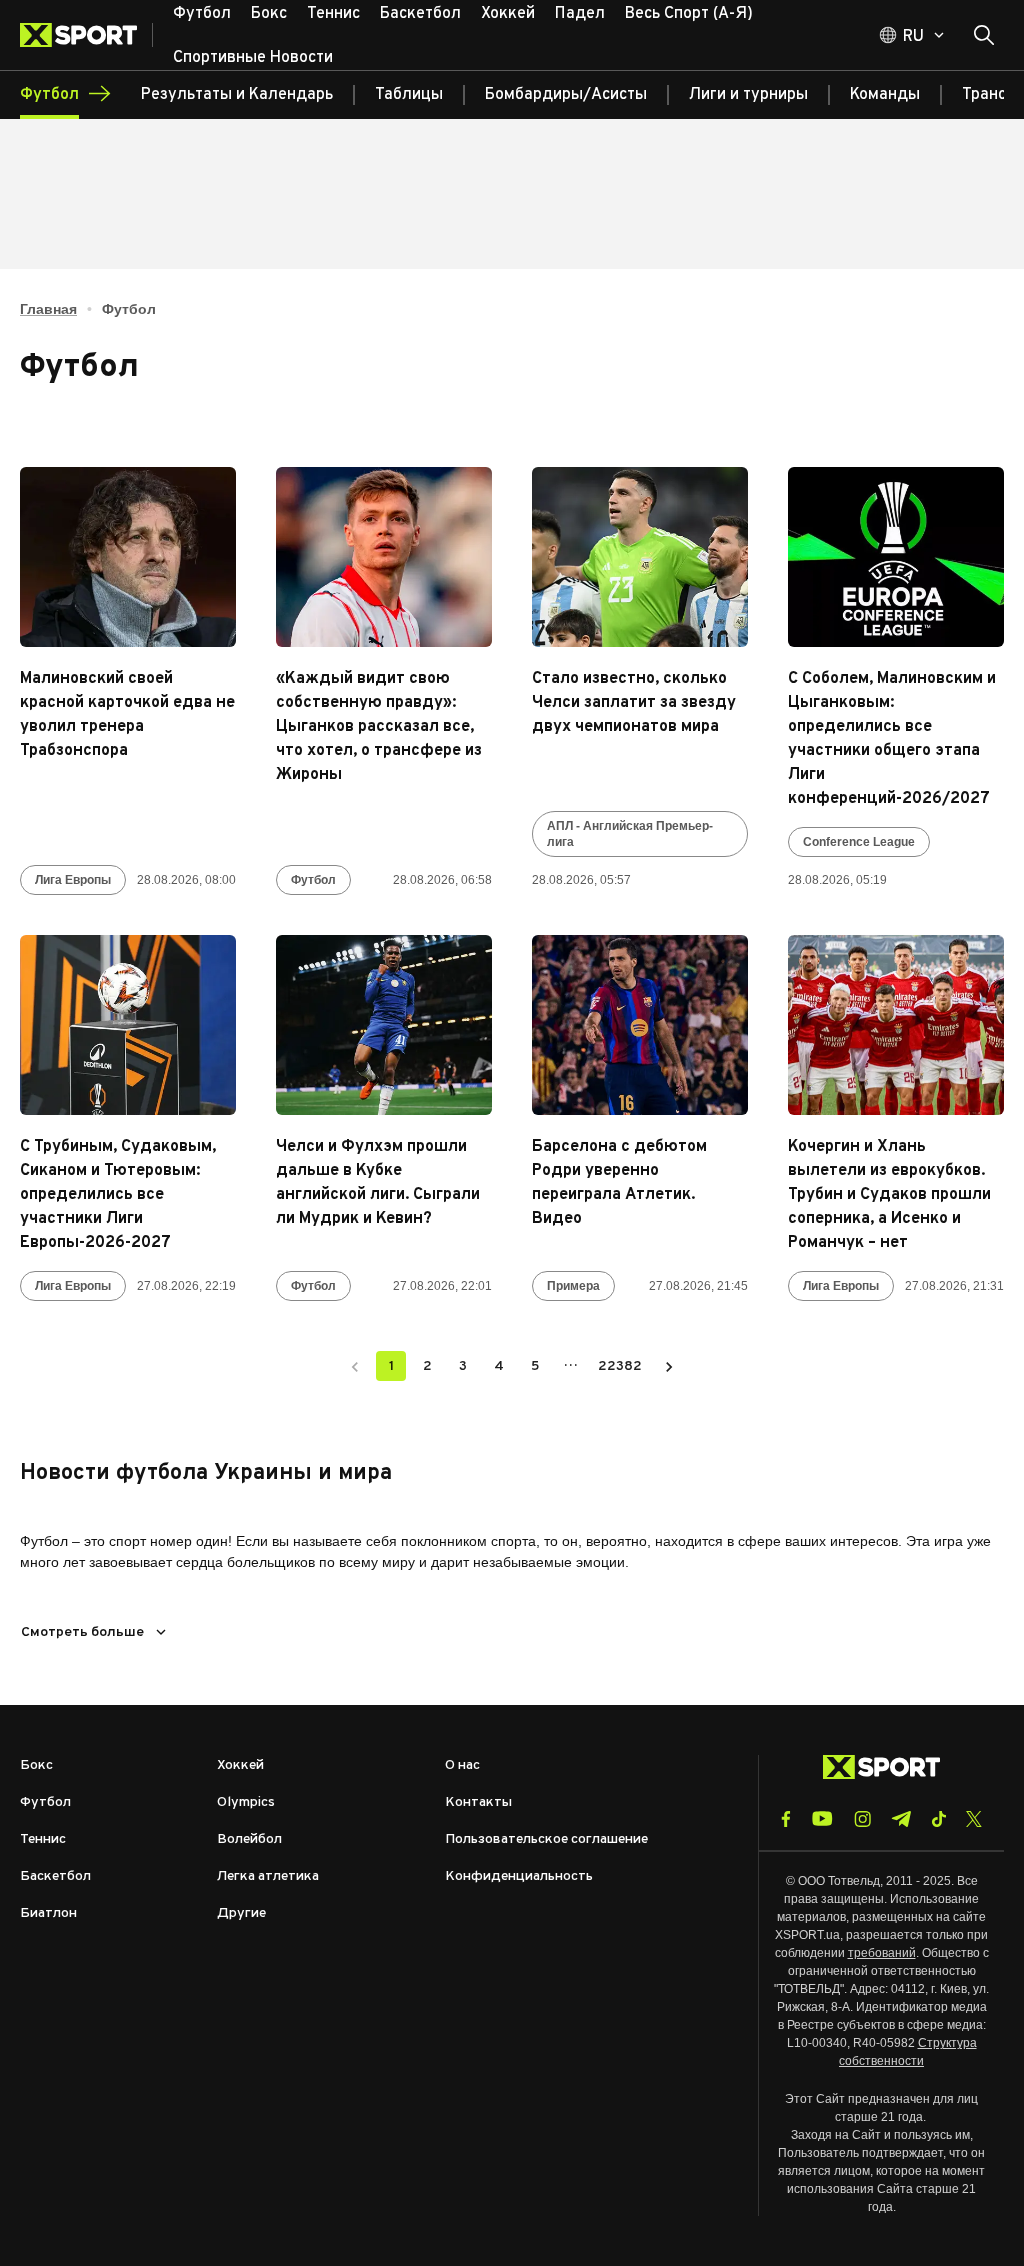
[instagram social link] (862, 1819)
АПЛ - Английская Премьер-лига (630, 834)
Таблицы (409, 95)
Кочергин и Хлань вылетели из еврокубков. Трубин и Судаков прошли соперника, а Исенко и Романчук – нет (889, 1195)
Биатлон (48, 1913)
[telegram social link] (901, 1819)
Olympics (246, 1802)
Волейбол (249, 1839)
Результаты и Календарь (237, 95)
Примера (573, 1286)
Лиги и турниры (748, 95)
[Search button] (984, 35)
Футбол (313, 880)
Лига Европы (73, 880)
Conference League (859, 842)
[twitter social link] (974, 1819)
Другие (241, 1913)
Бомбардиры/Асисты (566, 95)
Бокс (36, 1765)
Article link (128, 557)
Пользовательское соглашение (546, 1839)
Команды (885, 95)
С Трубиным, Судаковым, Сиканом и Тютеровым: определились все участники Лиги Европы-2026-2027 (118, 1195)
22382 (620, 1366)
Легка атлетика (268, 1876)
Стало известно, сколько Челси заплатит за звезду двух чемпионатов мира (634, 703)
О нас (462, 1765)
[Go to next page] (669, 1366)
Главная (48, 309)
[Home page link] (86, 35)
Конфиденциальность (519, 1876)
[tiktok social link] (938, 1819)
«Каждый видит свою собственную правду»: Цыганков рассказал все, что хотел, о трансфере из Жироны (379, 727)
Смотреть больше (82, 1632)
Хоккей (240, 1765)
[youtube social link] (822, 1818)
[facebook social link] (786, 1819)
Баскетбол (55, 1876)
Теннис (43, 1839)
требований (882, 1953)
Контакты (478, 1802)
